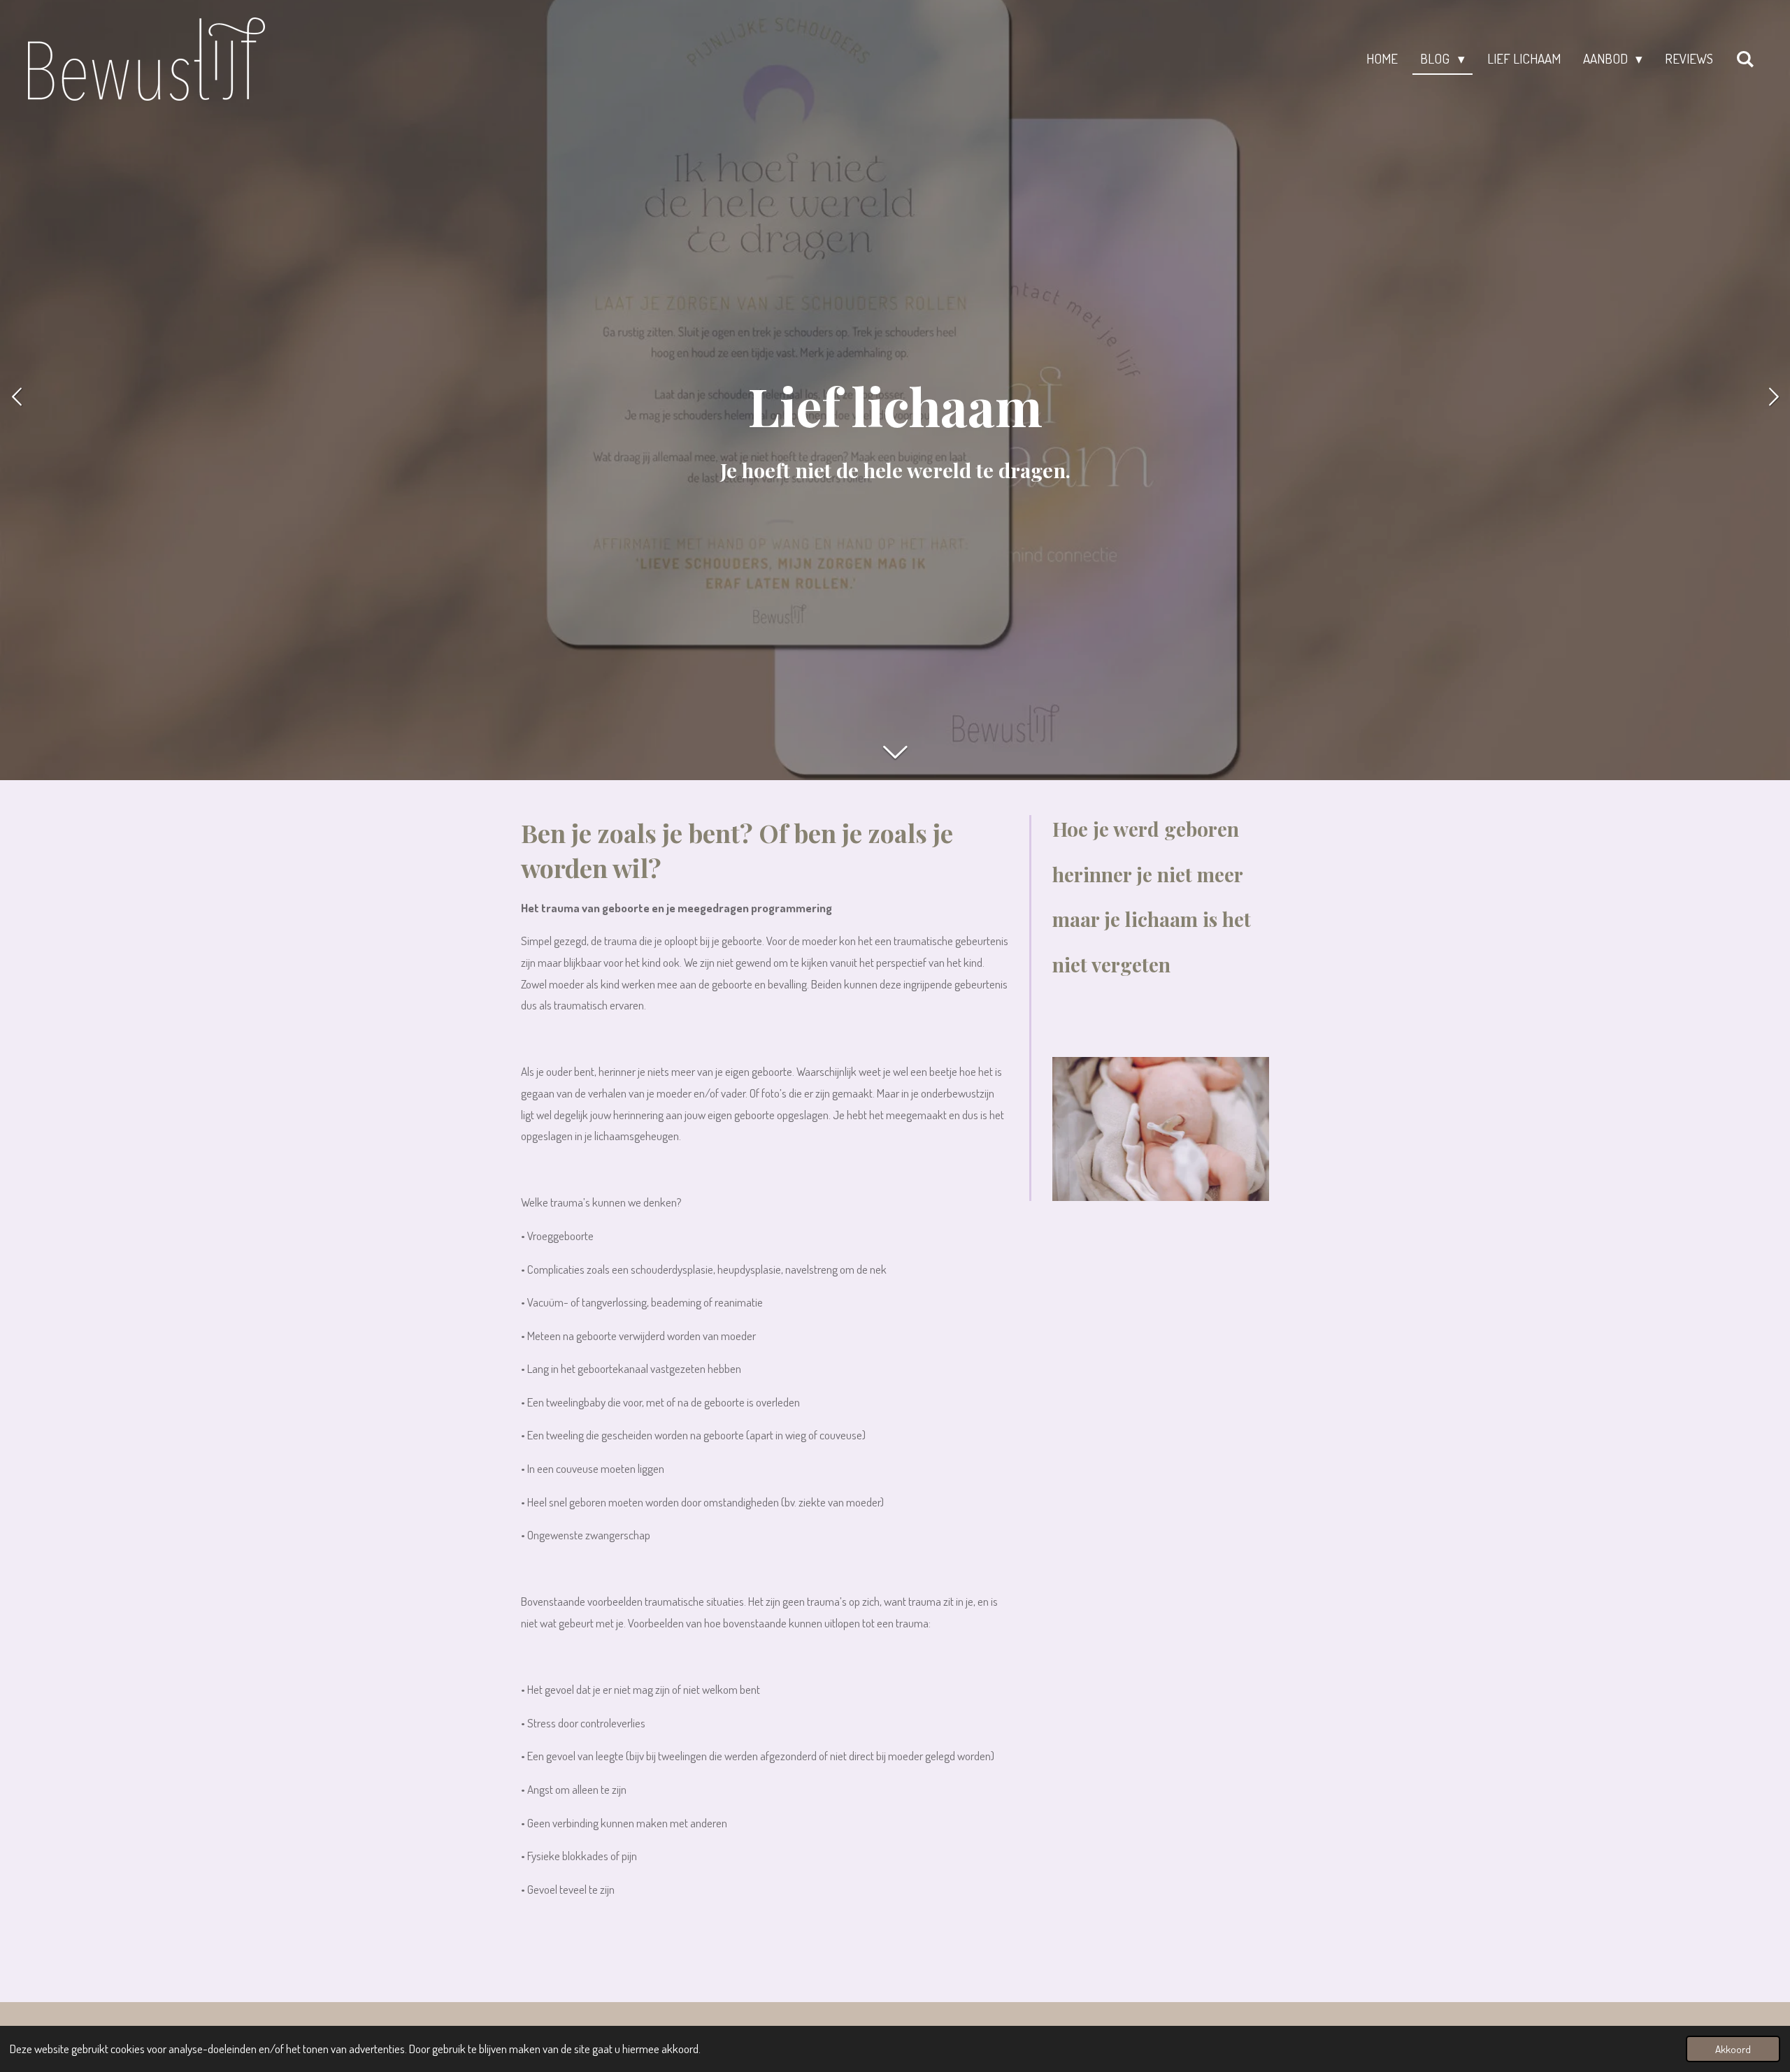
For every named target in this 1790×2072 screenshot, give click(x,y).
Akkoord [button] (1733, 2049)
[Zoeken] (1745, 59)
